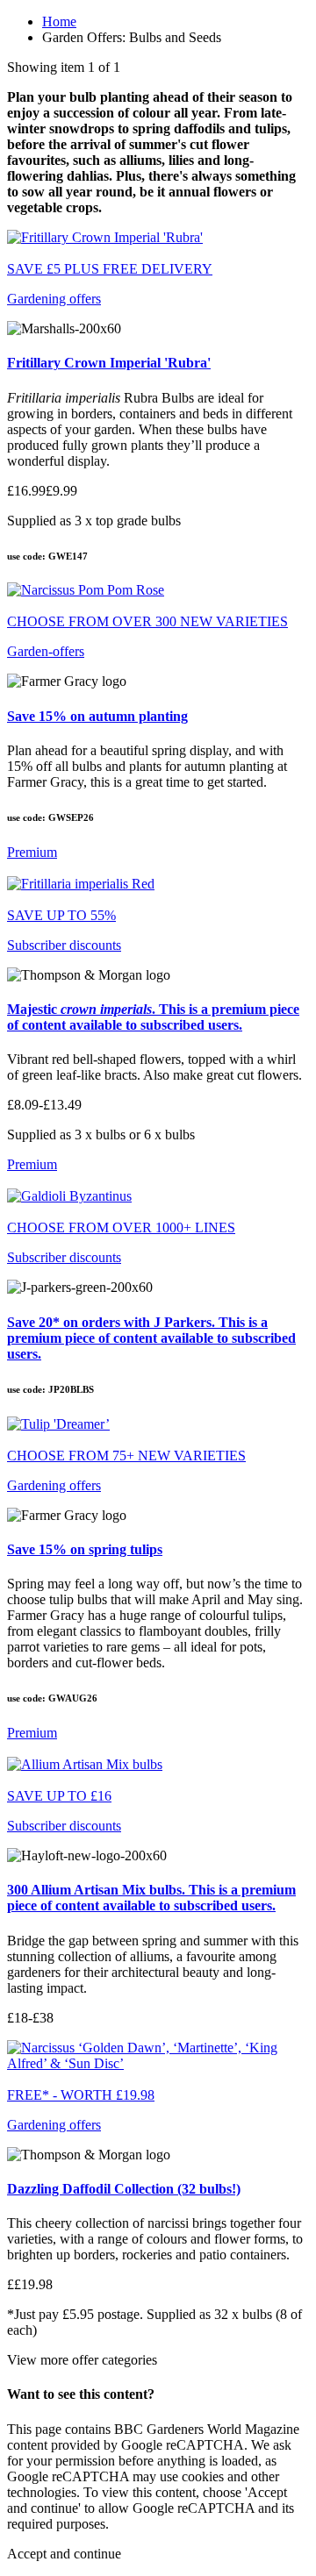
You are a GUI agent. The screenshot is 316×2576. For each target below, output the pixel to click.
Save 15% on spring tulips (85, 1549)
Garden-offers (46, 651)
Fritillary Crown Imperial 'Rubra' (109, 363)
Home (59, 21)
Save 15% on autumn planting (97, 716)
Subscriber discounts (64, 945)
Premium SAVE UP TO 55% (61, 884)
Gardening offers (54, 299)
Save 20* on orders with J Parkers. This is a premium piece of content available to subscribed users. (151, 1338)
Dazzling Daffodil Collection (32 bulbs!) (124, 2189)
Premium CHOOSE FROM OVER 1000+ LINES (121, 1196)
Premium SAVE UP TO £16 (59, 1764)
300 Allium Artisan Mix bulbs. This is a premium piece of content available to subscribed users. (151, 1898)
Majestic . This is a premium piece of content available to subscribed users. (153, 1017)
